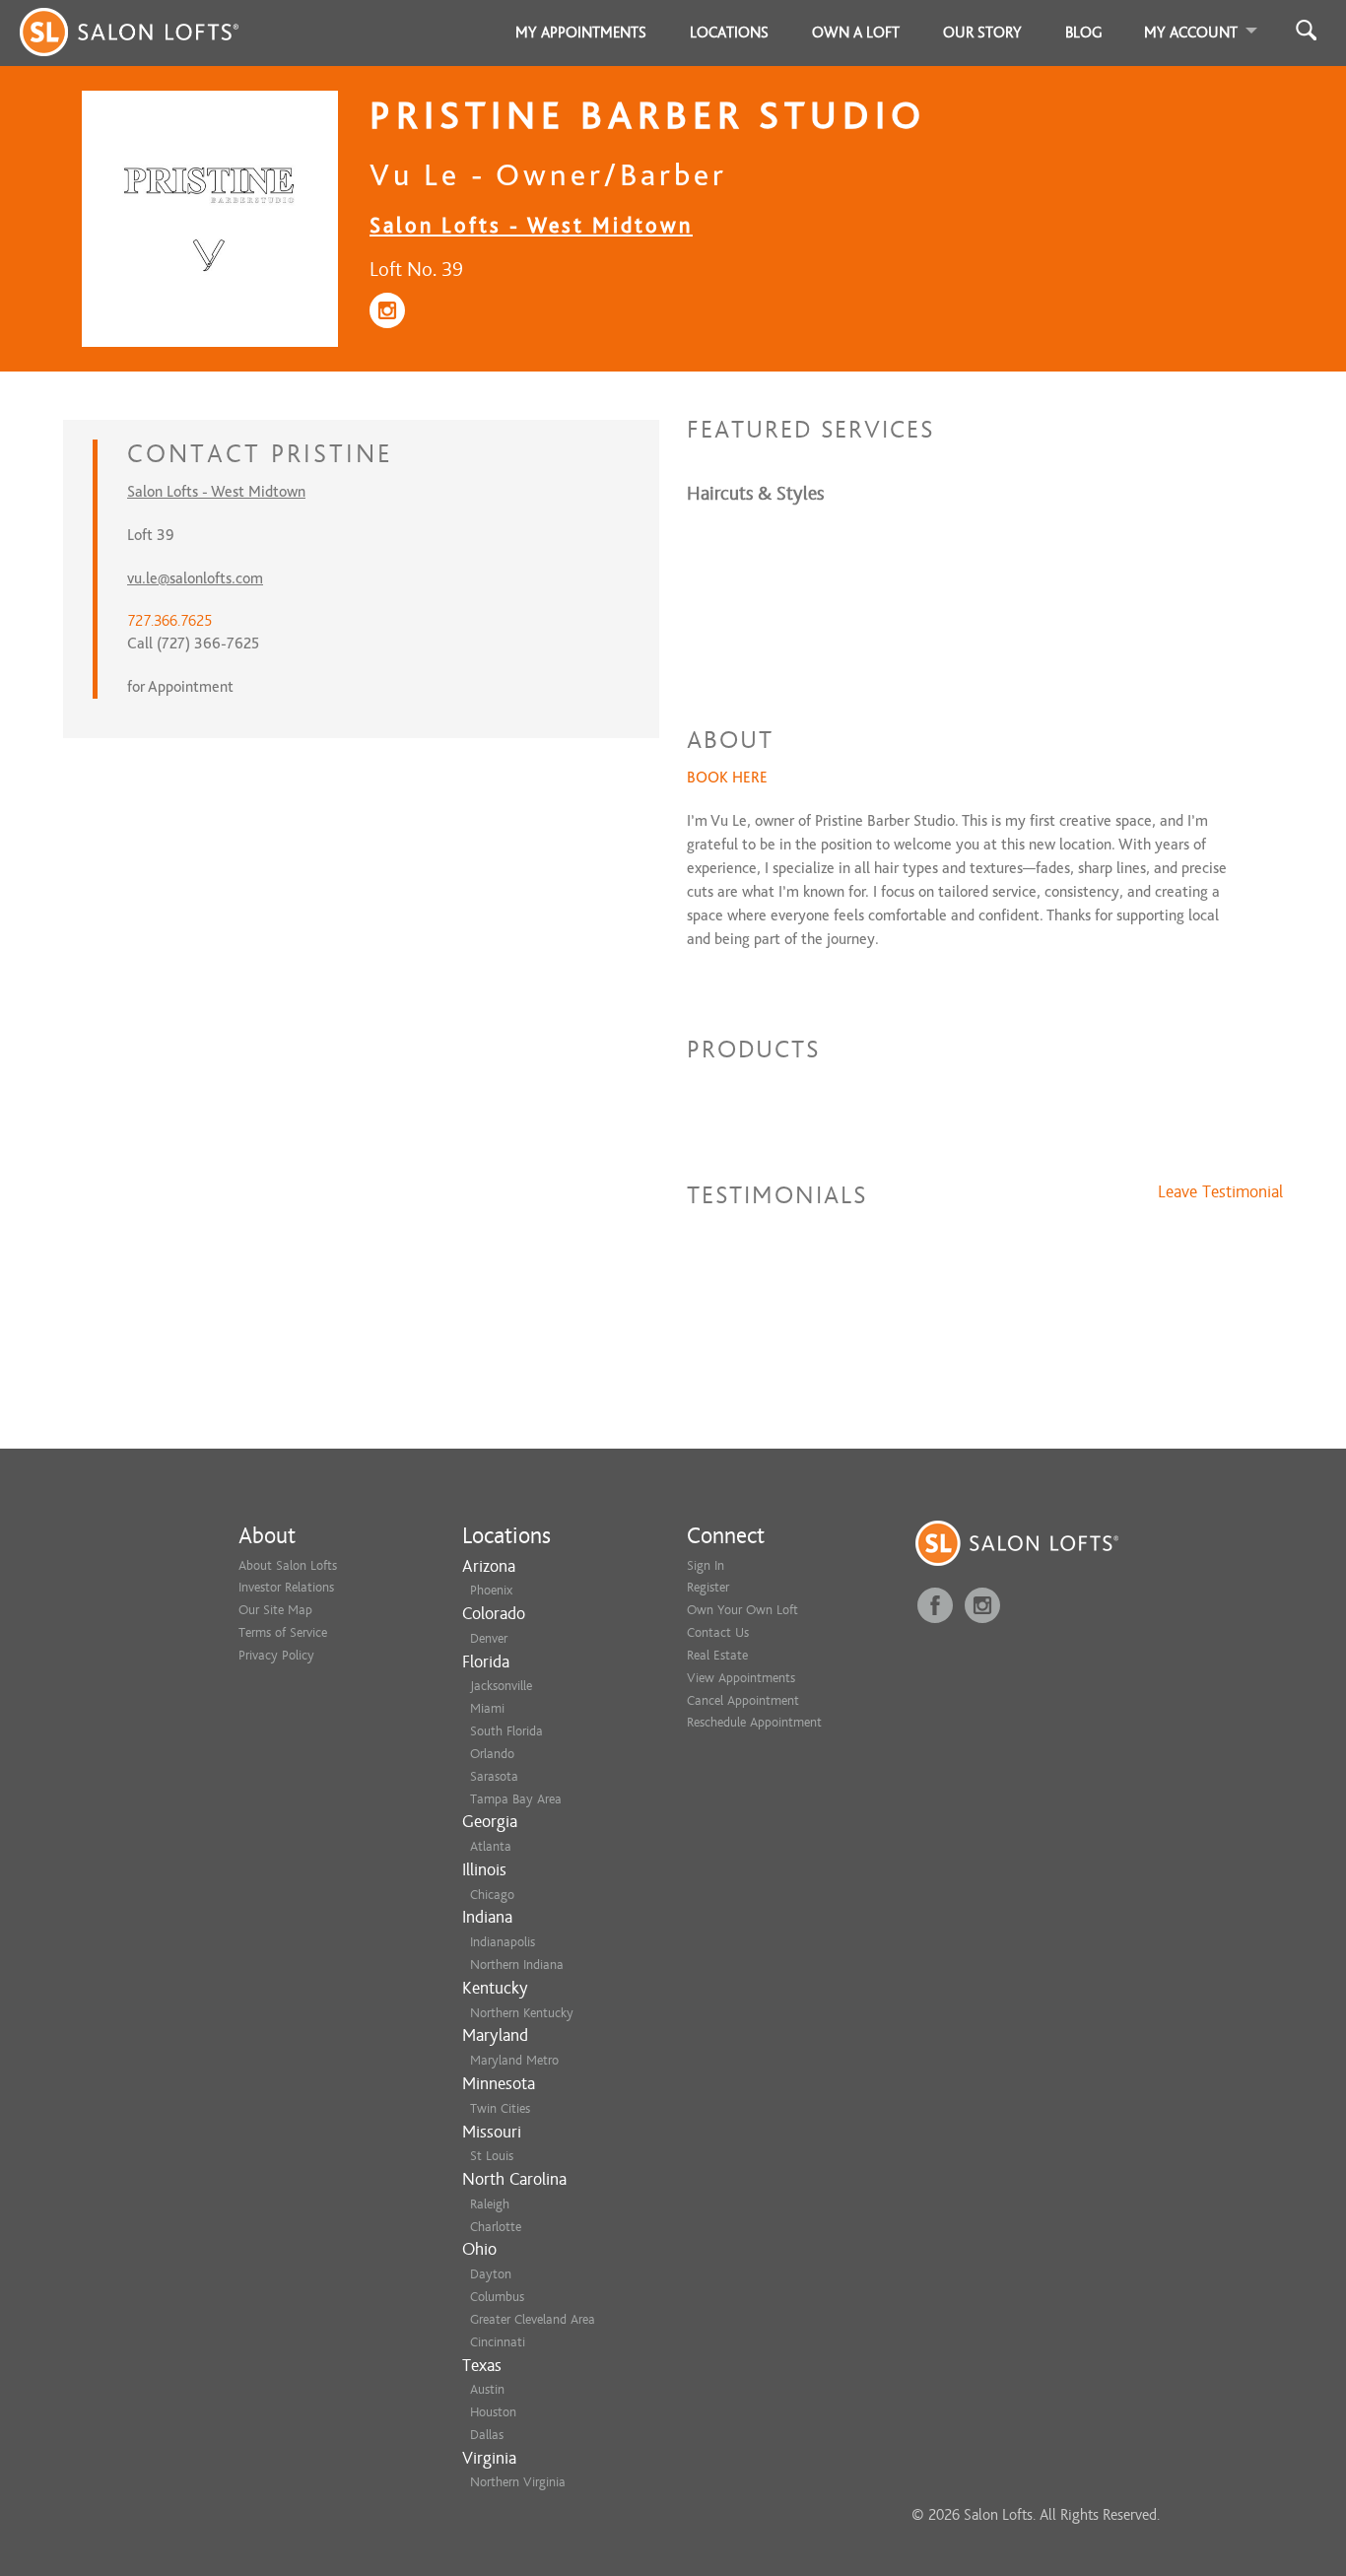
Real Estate (717, 1655)
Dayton (491, 2274)
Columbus (497, 2297)
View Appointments (741, 1678)
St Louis (492, 2156)
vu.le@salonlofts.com (195, 578)
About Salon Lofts (288, 1565)
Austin (487, 2389)
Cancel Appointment (743, 1700)
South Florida (506, 1731)
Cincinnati (498, 2342)
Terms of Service (283, 1632)
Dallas (487, 2435)
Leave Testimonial (1220, 1192)
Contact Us (718, 1632)
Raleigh (490, 2204)
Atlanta (491, 1846)
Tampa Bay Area (516, 1799)
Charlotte (496, 2227)
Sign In (706, 1565)
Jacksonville (501, 1686)
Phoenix (491, 1590)
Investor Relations (286, 1587)
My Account (1191, 33)
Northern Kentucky (522, 2013)
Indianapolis (503, 1942)
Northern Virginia (518, 2482)
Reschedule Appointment (754, 1722)
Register (708, 1587)
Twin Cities (500, 2108)
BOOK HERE (727, 778)
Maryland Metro (514, 2060)
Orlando (492, 1754)
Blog (1084, 33)
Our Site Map (275, 1610)
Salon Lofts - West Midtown (531, 225)
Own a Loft (856, 33)
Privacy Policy (276, 1655)
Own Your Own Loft (742, 1610)
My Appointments (581, 33)
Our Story (982, 33)
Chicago (492, 1895)
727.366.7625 (169, 621)
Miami (487, 1708)
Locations (729, 33)
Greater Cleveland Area (533, 2319)
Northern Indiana (517, 1965)
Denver (489, 1638)
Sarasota (494, 1776)
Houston (493, 2412)
